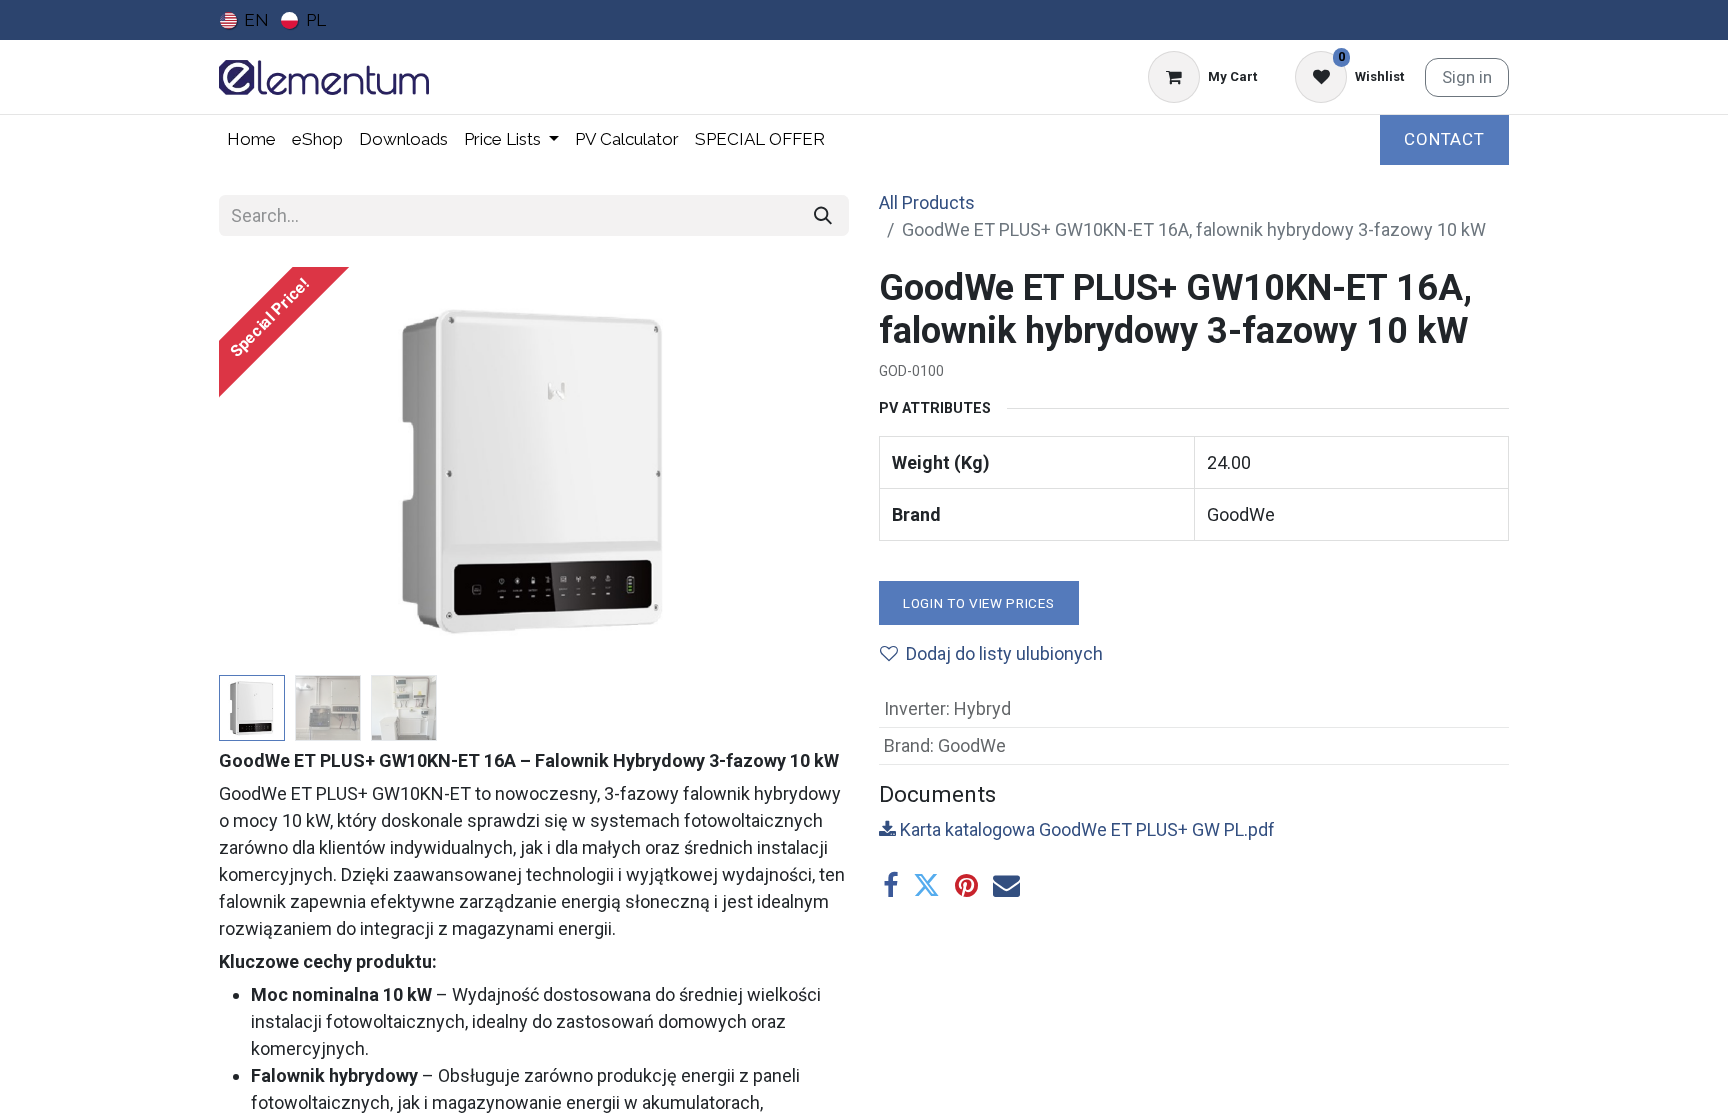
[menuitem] (244, 20)
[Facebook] (890, 885)
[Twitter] (926, 885)
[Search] (823, 215)
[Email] (1006, 885)
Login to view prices (979, 603)
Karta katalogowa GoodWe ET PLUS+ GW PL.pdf (1085, 829)
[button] (266, 467)
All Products (927, 202)
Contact (1444, 139)
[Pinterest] (966, 885)
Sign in (1467, 77)
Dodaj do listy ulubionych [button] (1004, 653)
